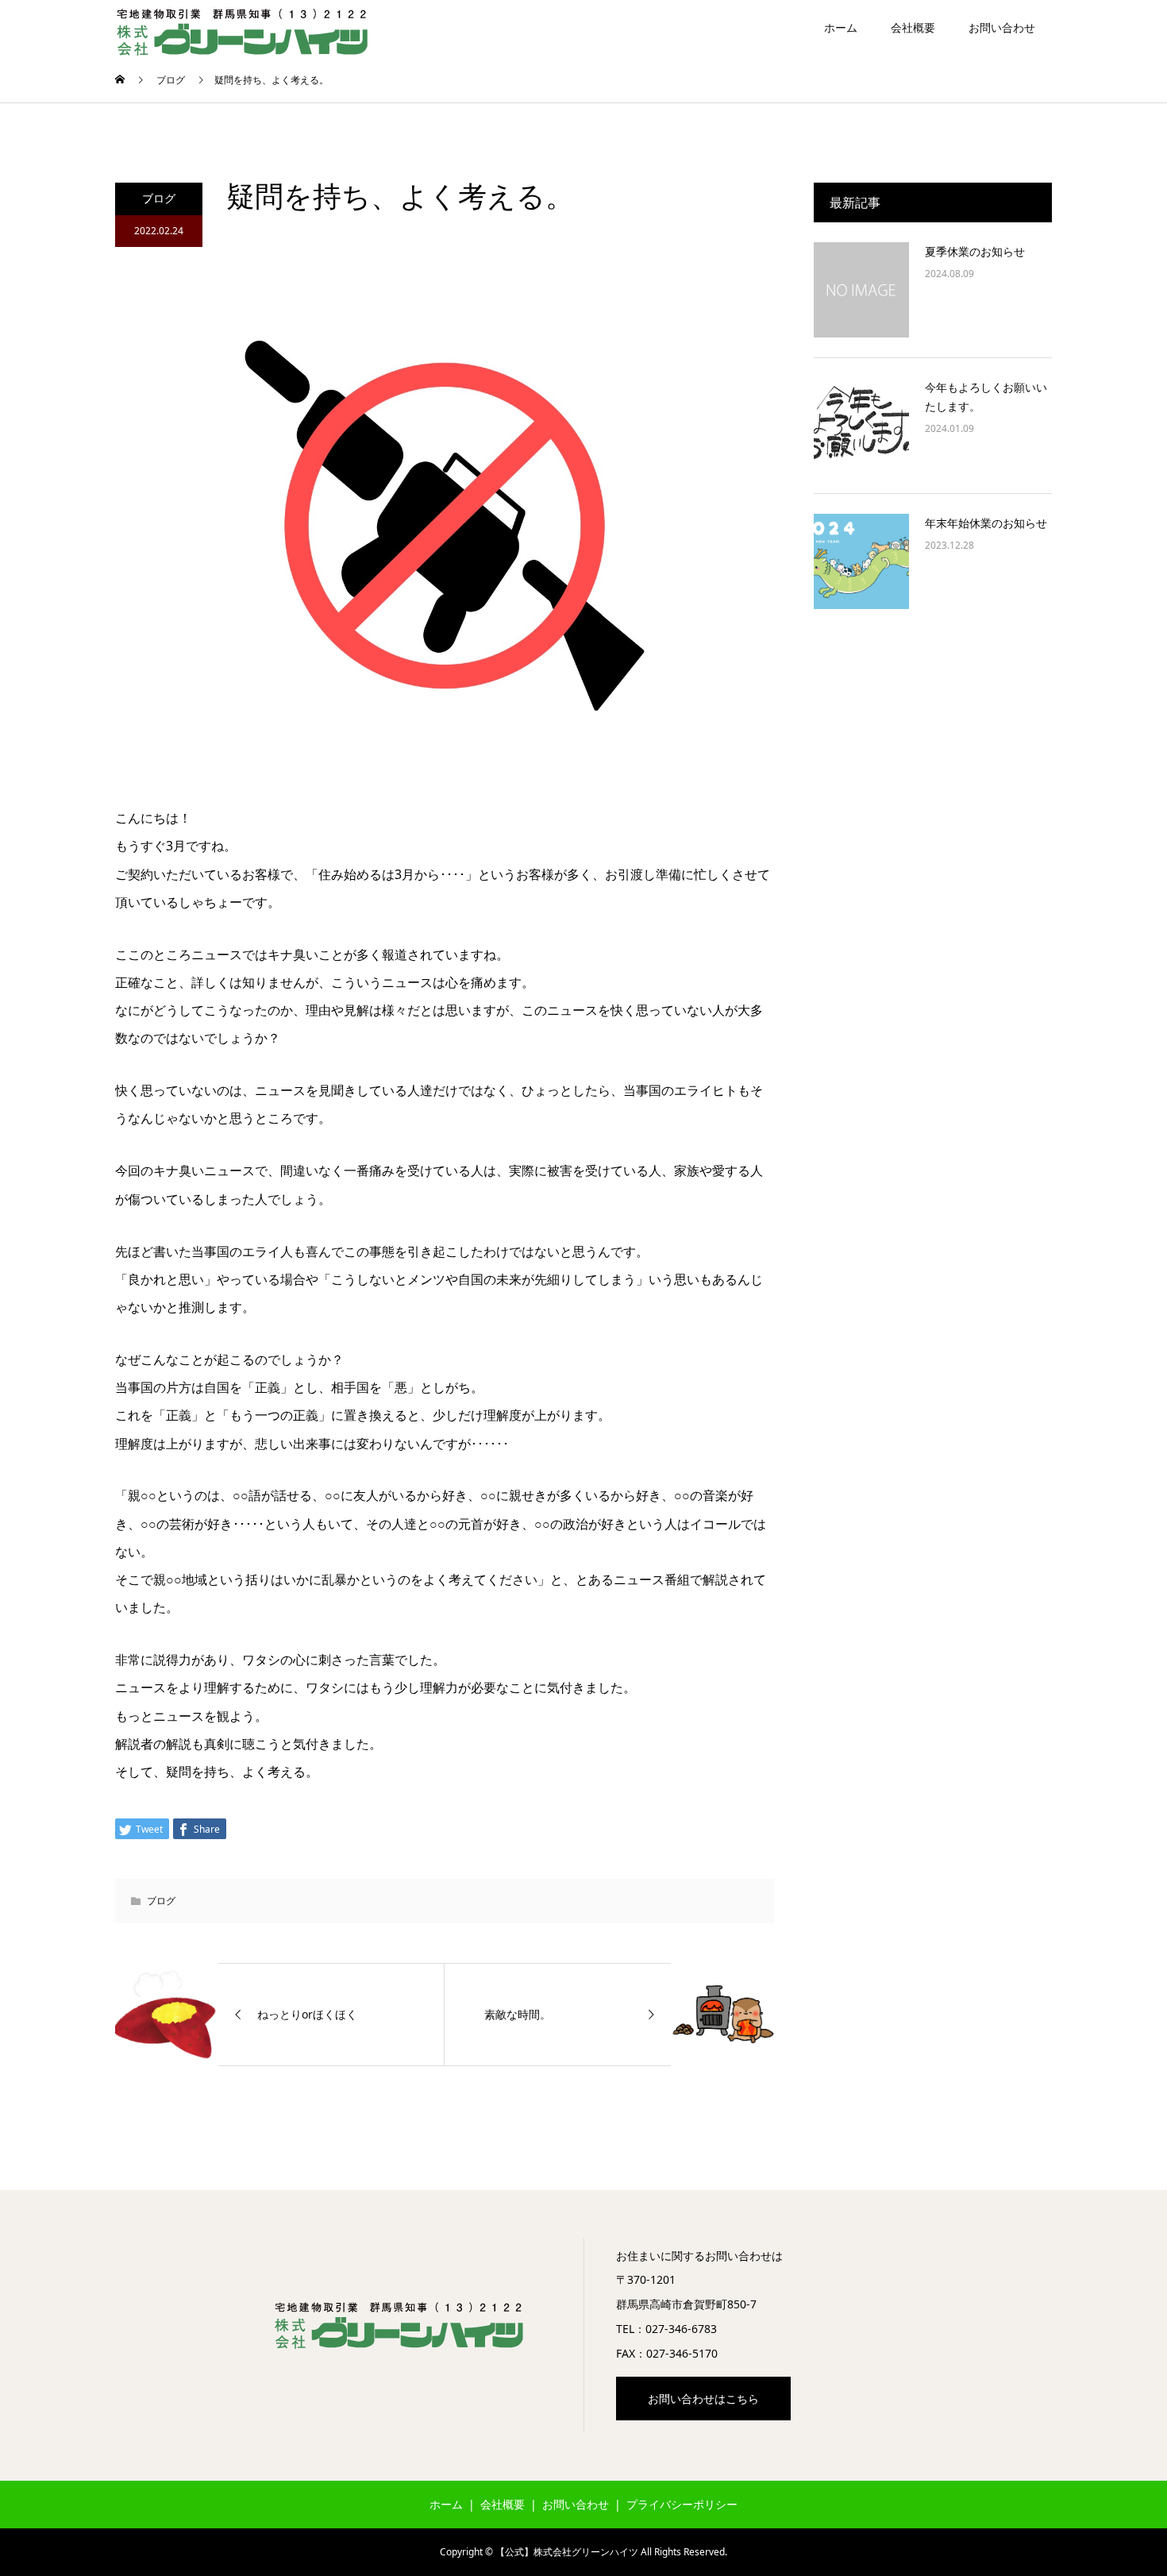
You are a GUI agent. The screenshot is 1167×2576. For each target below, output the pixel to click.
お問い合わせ (1002, 27)
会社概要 (913, 27)
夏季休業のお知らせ (975, 251)
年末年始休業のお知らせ (986, 523)
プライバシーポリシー (682, 2504)
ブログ (159, 198)
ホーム (841, 27)
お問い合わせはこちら (703, 2399)
